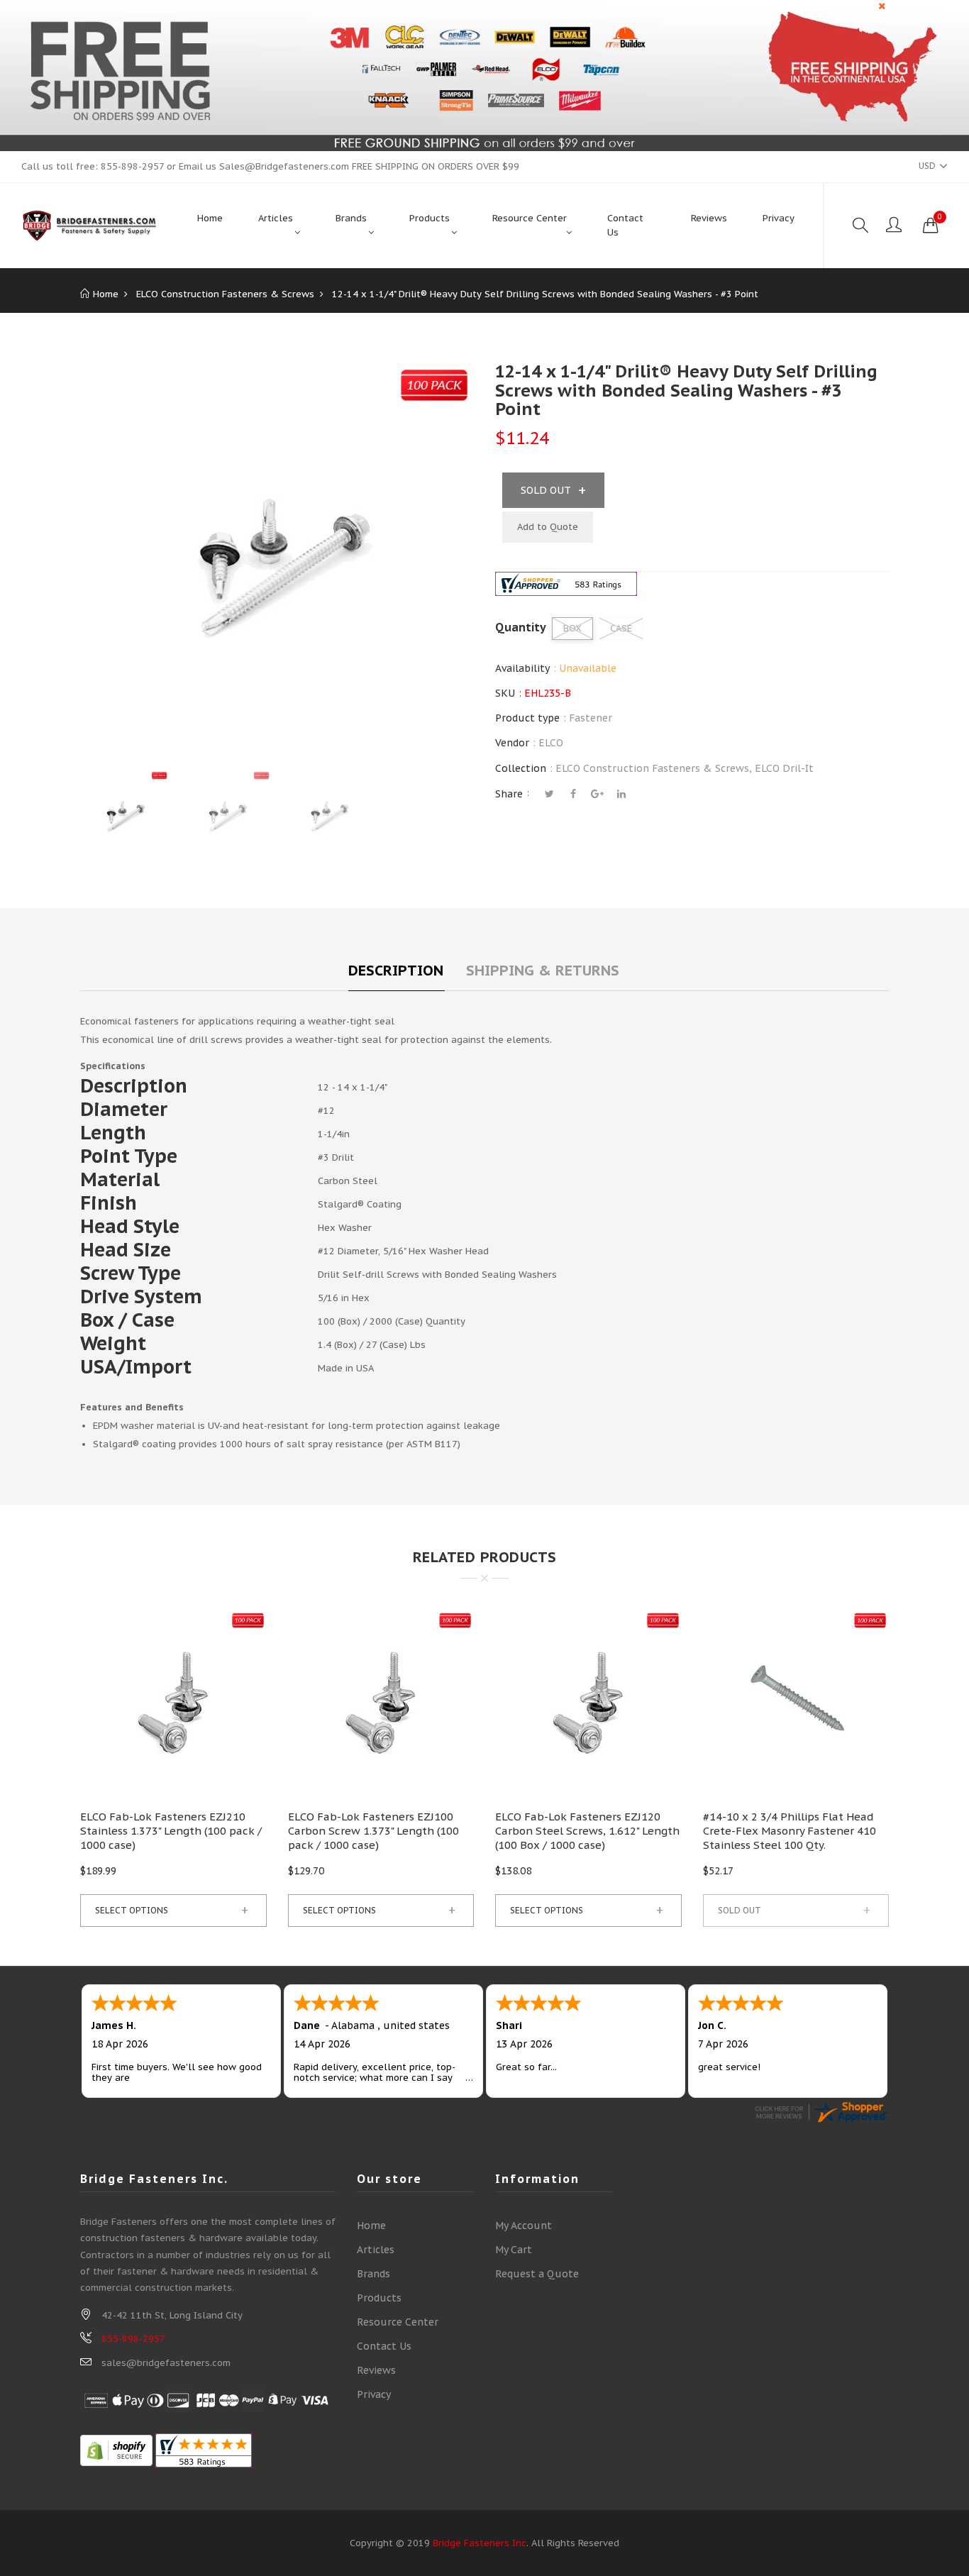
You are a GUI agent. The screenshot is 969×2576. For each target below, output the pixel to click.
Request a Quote (537, 2274)
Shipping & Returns (543, 971)
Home (371, 2226)
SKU (505, 693)
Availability (522, 668)
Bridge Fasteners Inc (480, 2543)
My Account (524, 2226)
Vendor (512, 743)
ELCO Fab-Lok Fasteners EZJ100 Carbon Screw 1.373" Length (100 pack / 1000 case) (373, 1831)
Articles (376, 2250)
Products (379, 2298)
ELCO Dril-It (784, 768)
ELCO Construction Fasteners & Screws (652, 768)
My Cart (514, 2250)
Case (621, 628)
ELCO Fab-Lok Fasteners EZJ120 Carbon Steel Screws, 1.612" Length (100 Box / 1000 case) (587, 1831)
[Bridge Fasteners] (90, 226)
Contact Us (384, 2346)
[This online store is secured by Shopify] (116, 2449)
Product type (527, 718)
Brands (373, 2274)
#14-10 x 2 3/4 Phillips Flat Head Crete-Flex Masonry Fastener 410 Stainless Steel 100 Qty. (790, 1831)
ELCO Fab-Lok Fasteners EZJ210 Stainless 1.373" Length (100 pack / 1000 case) (171, 1831)
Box (572, 628)
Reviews (376, 2370)
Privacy (374, 2394)
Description (396, 971)
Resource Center (398, 2322)
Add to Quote (548, 527)
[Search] (860, 226)
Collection (521, 768)
